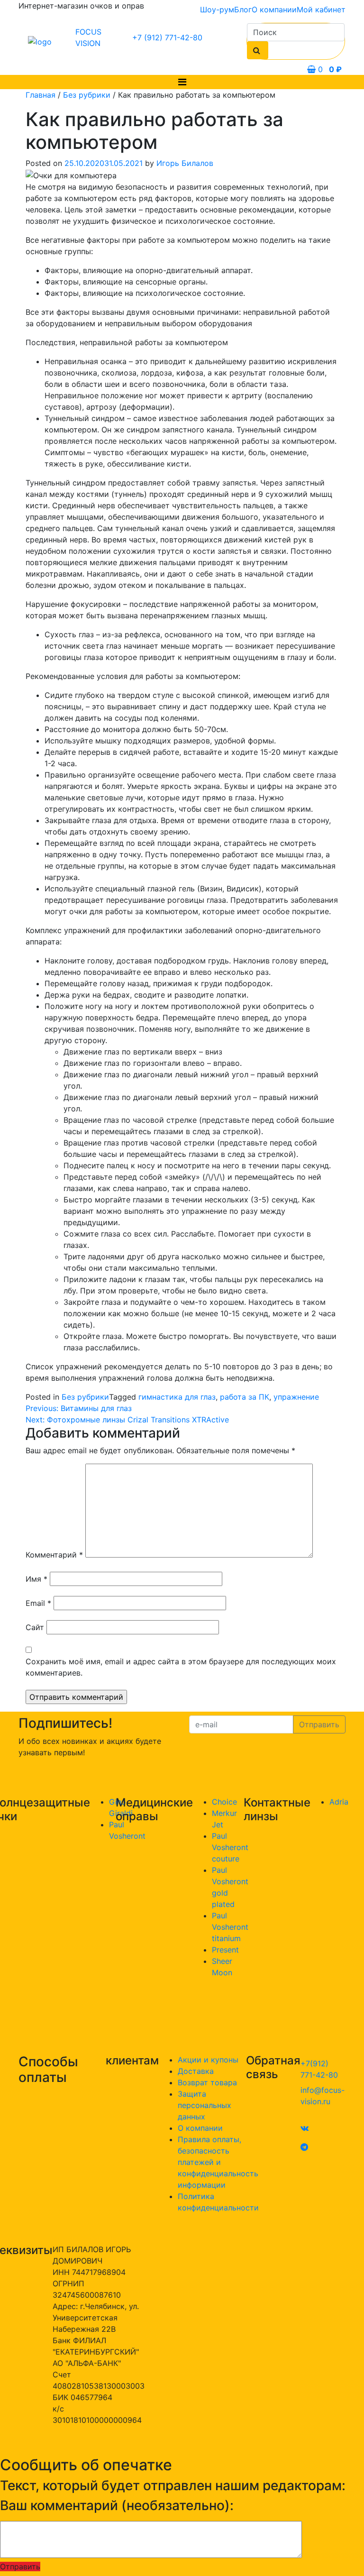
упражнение (296, 1397)
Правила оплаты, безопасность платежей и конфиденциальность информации (218, 2162)
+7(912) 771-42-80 (319, 2069)
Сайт (35, 1627)
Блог (243, 9)
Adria (339, 1802)
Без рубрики (87, 95)
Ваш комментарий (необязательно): (117, 2506)
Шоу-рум (217, 9)
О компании (274, 9)
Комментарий (54, 1555)
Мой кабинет (321, 9)
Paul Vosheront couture (230, 1847)
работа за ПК (245, 1397)
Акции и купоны (208, 2060)
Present (225, 1950)
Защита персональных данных (205, 2105)
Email (38, 1603)
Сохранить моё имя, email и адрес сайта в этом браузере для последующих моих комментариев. (181, 1667)
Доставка (196, 2071)
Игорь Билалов (185, 163)
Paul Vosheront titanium (230, 1927)
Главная (41, 95)
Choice (224, 1802)
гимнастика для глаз (177, 1397)
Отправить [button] (20, 2567)
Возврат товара (207, 2082)
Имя (36, 1579)
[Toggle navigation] (182, 82)
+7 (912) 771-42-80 (167, 37)
